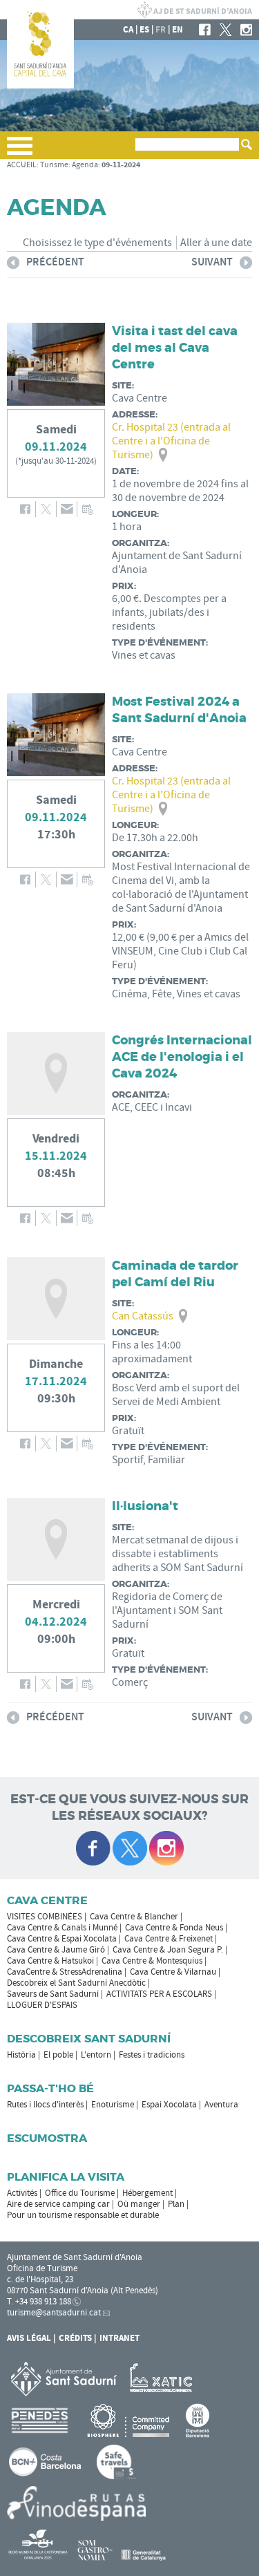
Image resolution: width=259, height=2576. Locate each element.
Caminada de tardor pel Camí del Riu (175, 1274)
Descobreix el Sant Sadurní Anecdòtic (76, 1983)
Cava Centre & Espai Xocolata (62, 1939)
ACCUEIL (22, 165)
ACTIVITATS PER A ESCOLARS (159, 1994)
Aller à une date (216, 243)
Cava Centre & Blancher (134, 1917)
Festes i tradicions (152, 2055)
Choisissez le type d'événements (97, 243)
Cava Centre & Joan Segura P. (168, 1950)
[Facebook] (205, 30)
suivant (212, 264)
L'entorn (96, 2055)
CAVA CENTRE (47, 1900)
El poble (58, 2055)
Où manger (139, 2204)
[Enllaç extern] (163, 2378)
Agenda (85, 165)
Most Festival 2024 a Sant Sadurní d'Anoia (179, 710)
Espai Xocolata (169, 2105)
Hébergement (147, 2193)
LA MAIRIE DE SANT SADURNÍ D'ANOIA (195, 10)
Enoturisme (113, 2105)
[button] (20, 151)
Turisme (54, 165)
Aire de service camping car (58, 2204)
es (144, 30)
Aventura (221, 2105)
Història (21, 2055)
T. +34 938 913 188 (39, 2302)
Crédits (75, 2338)
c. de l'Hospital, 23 (40, 2279)
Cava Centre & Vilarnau (173, 1972)
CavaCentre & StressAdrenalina (65, 1972)
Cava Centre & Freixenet (169, 1939)
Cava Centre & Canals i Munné (62, 1928)
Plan (176, 2204)
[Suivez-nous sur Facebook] (93, 1848)
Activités (22, 2193)
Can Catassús (143, 1316)
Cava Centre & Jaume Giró (56, 1950)
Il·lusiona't (145, 1506)
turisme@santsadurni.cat (54, 2313)
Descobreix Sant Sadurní (89, 2039)
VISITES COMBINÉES (45, 1917)
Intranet (119, 2338)
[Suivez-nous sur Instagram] (166, 1848)
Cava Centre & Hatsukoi (50, 1961)
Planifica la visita (66, 2177)
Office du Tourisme (80, 2193)
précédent (46, 264)
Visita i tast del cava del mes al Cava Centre (175, 348)
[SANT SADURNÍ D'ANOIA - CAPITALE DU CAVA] (40, 86)
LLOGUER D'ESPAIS (42, 2005)
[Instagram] (246, 30)
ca (128, 30)
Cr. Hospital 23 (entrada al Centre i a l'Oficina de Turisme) (171, 441)
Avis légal (29, 2338)
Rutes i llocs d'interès (45, 2105)
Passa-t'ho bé (50, 2088)
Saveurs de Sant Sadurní (53, 1994)
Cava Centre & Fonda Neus (174, 1928)
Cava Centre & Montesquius (152, 1961)
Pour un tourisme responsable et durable (83, 2215)
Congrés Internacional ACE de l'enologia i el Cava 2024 (182, 1057)
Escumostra (47, 2138)
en (178, 30)
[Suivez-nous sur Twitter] (130, 1848)
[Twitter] (226, 30)
